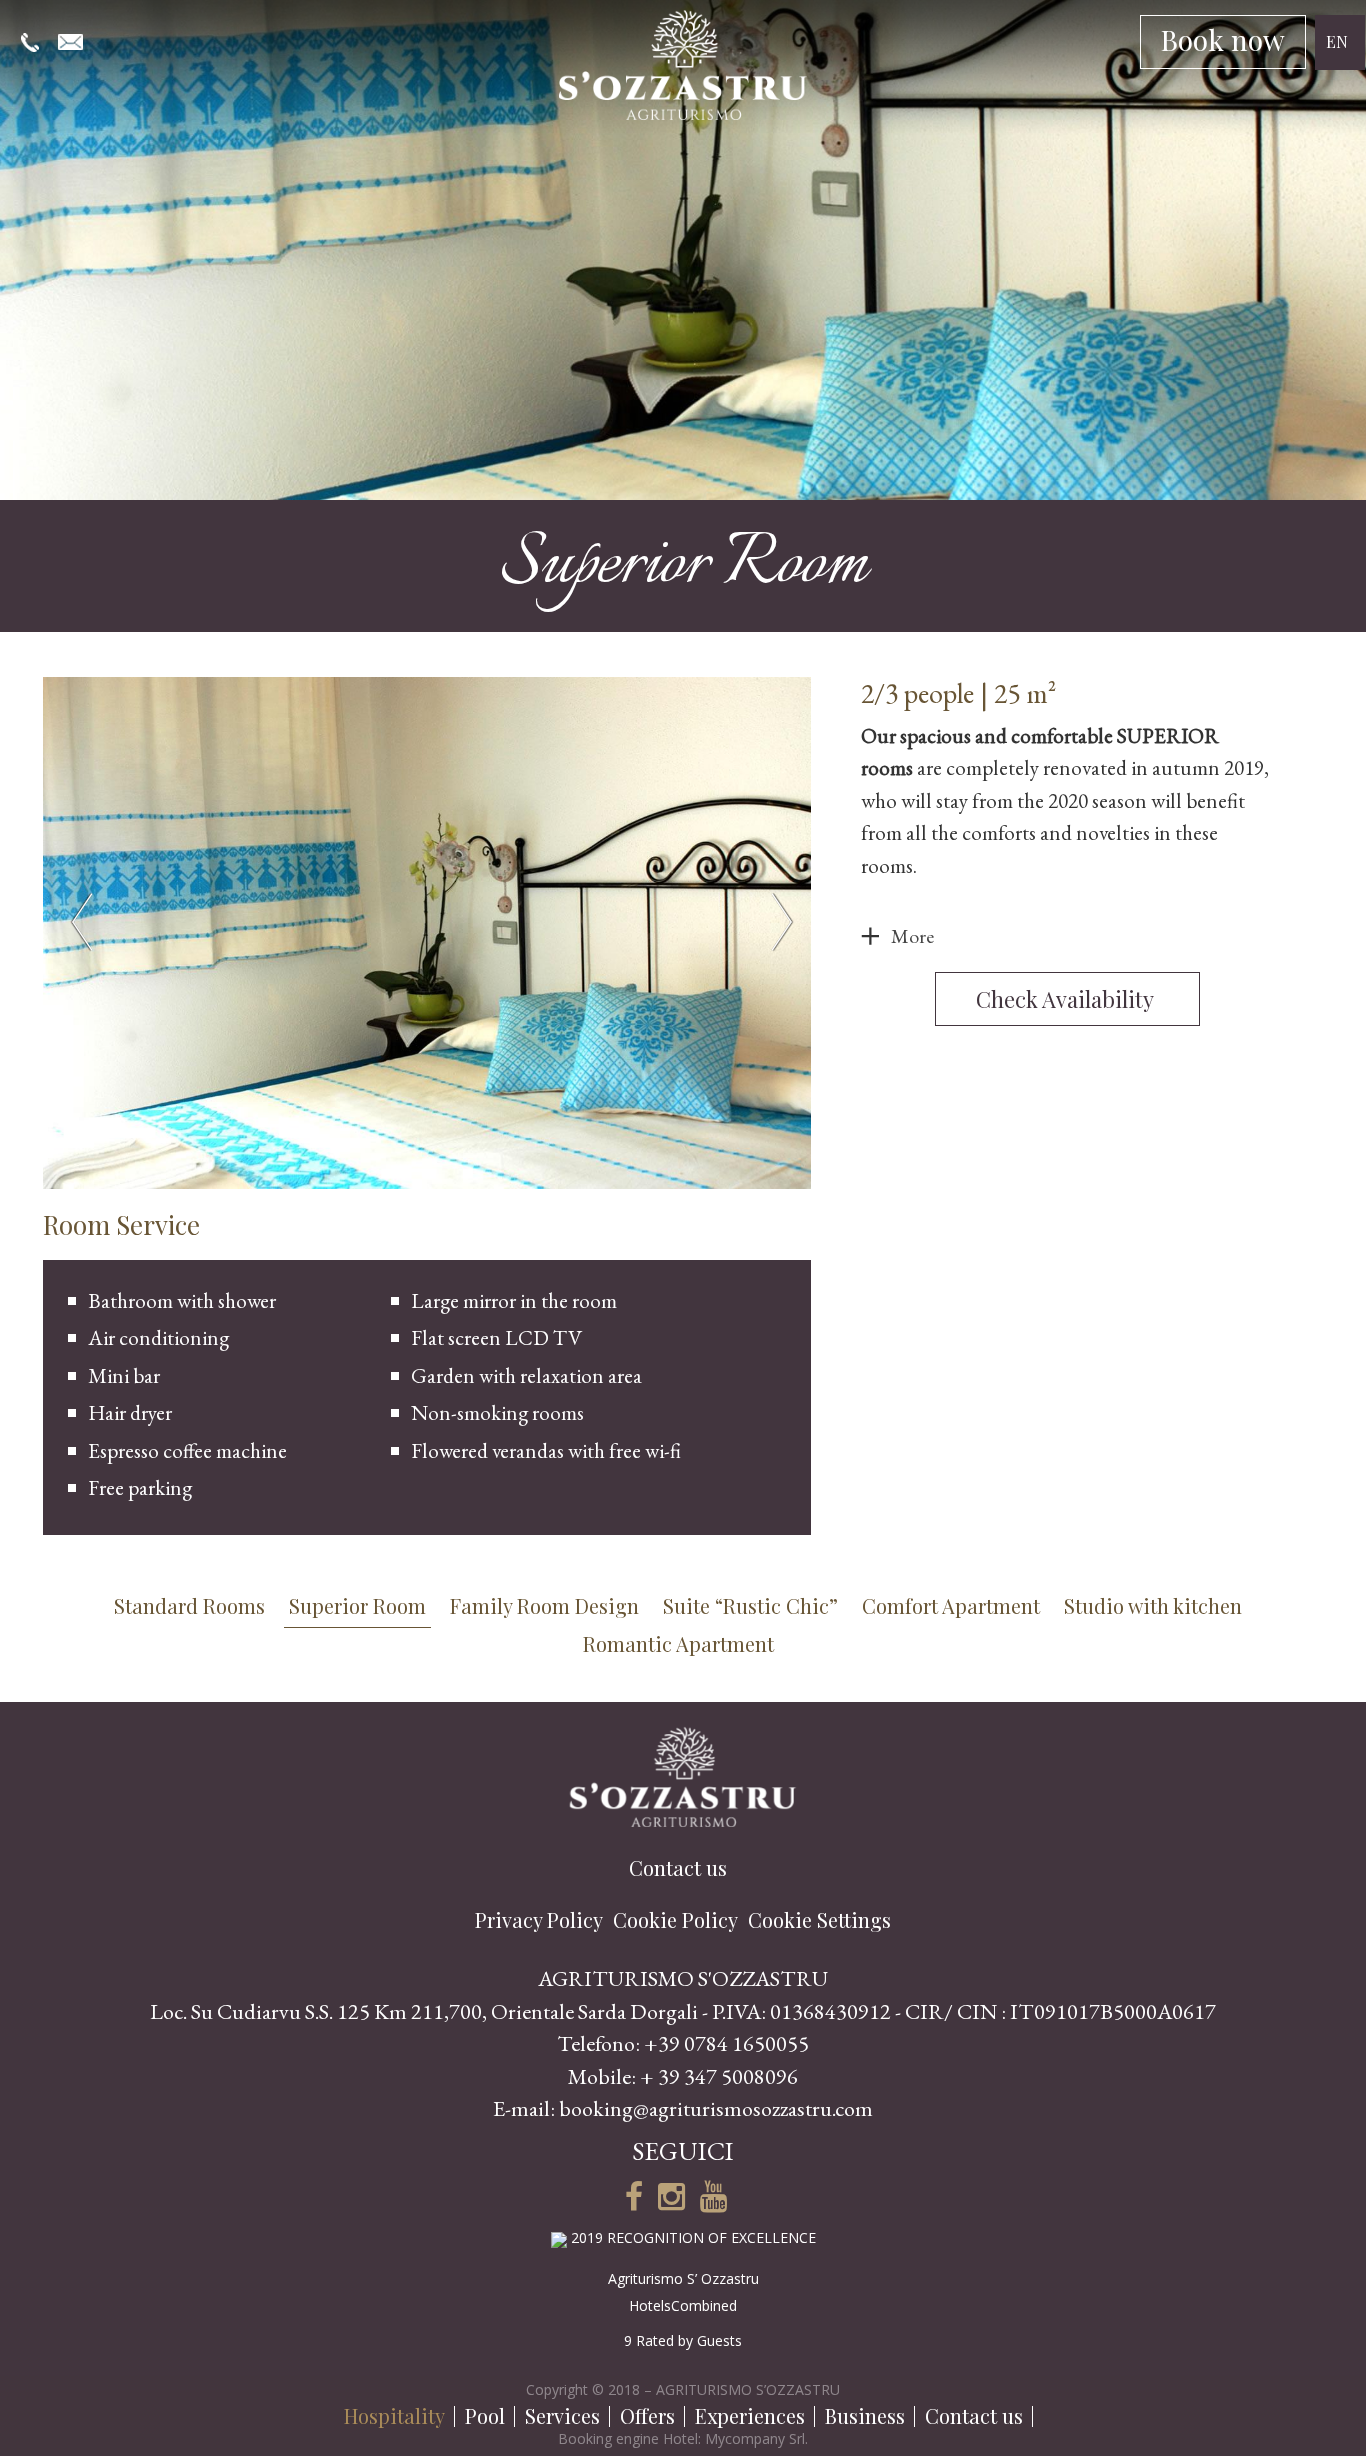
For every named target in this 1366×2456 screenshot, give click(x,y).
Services (562, 2415)
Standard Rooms (189, 1605)
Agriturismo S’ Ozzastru (683, 2278)
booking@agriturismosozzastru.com (716, 2108)
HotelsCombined (683, 2305)
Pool (485, 2415)
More (912, 936)
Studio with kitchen (1153, 1605)
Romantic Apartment (678, 1643)
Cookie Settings (819, 1919)
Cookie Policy (675, 1919)
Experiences (750, 2415)
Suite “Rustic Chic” (750, 1605)
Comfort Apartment (951, 1605)
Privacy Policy (539, 1919)
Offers (647, 2415)
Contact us (974, 2415)
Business (865, 2415)
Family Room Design (544, 1605)
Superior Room (357, 1605)
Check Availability (1067, 999)
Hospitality (394, 2415)
